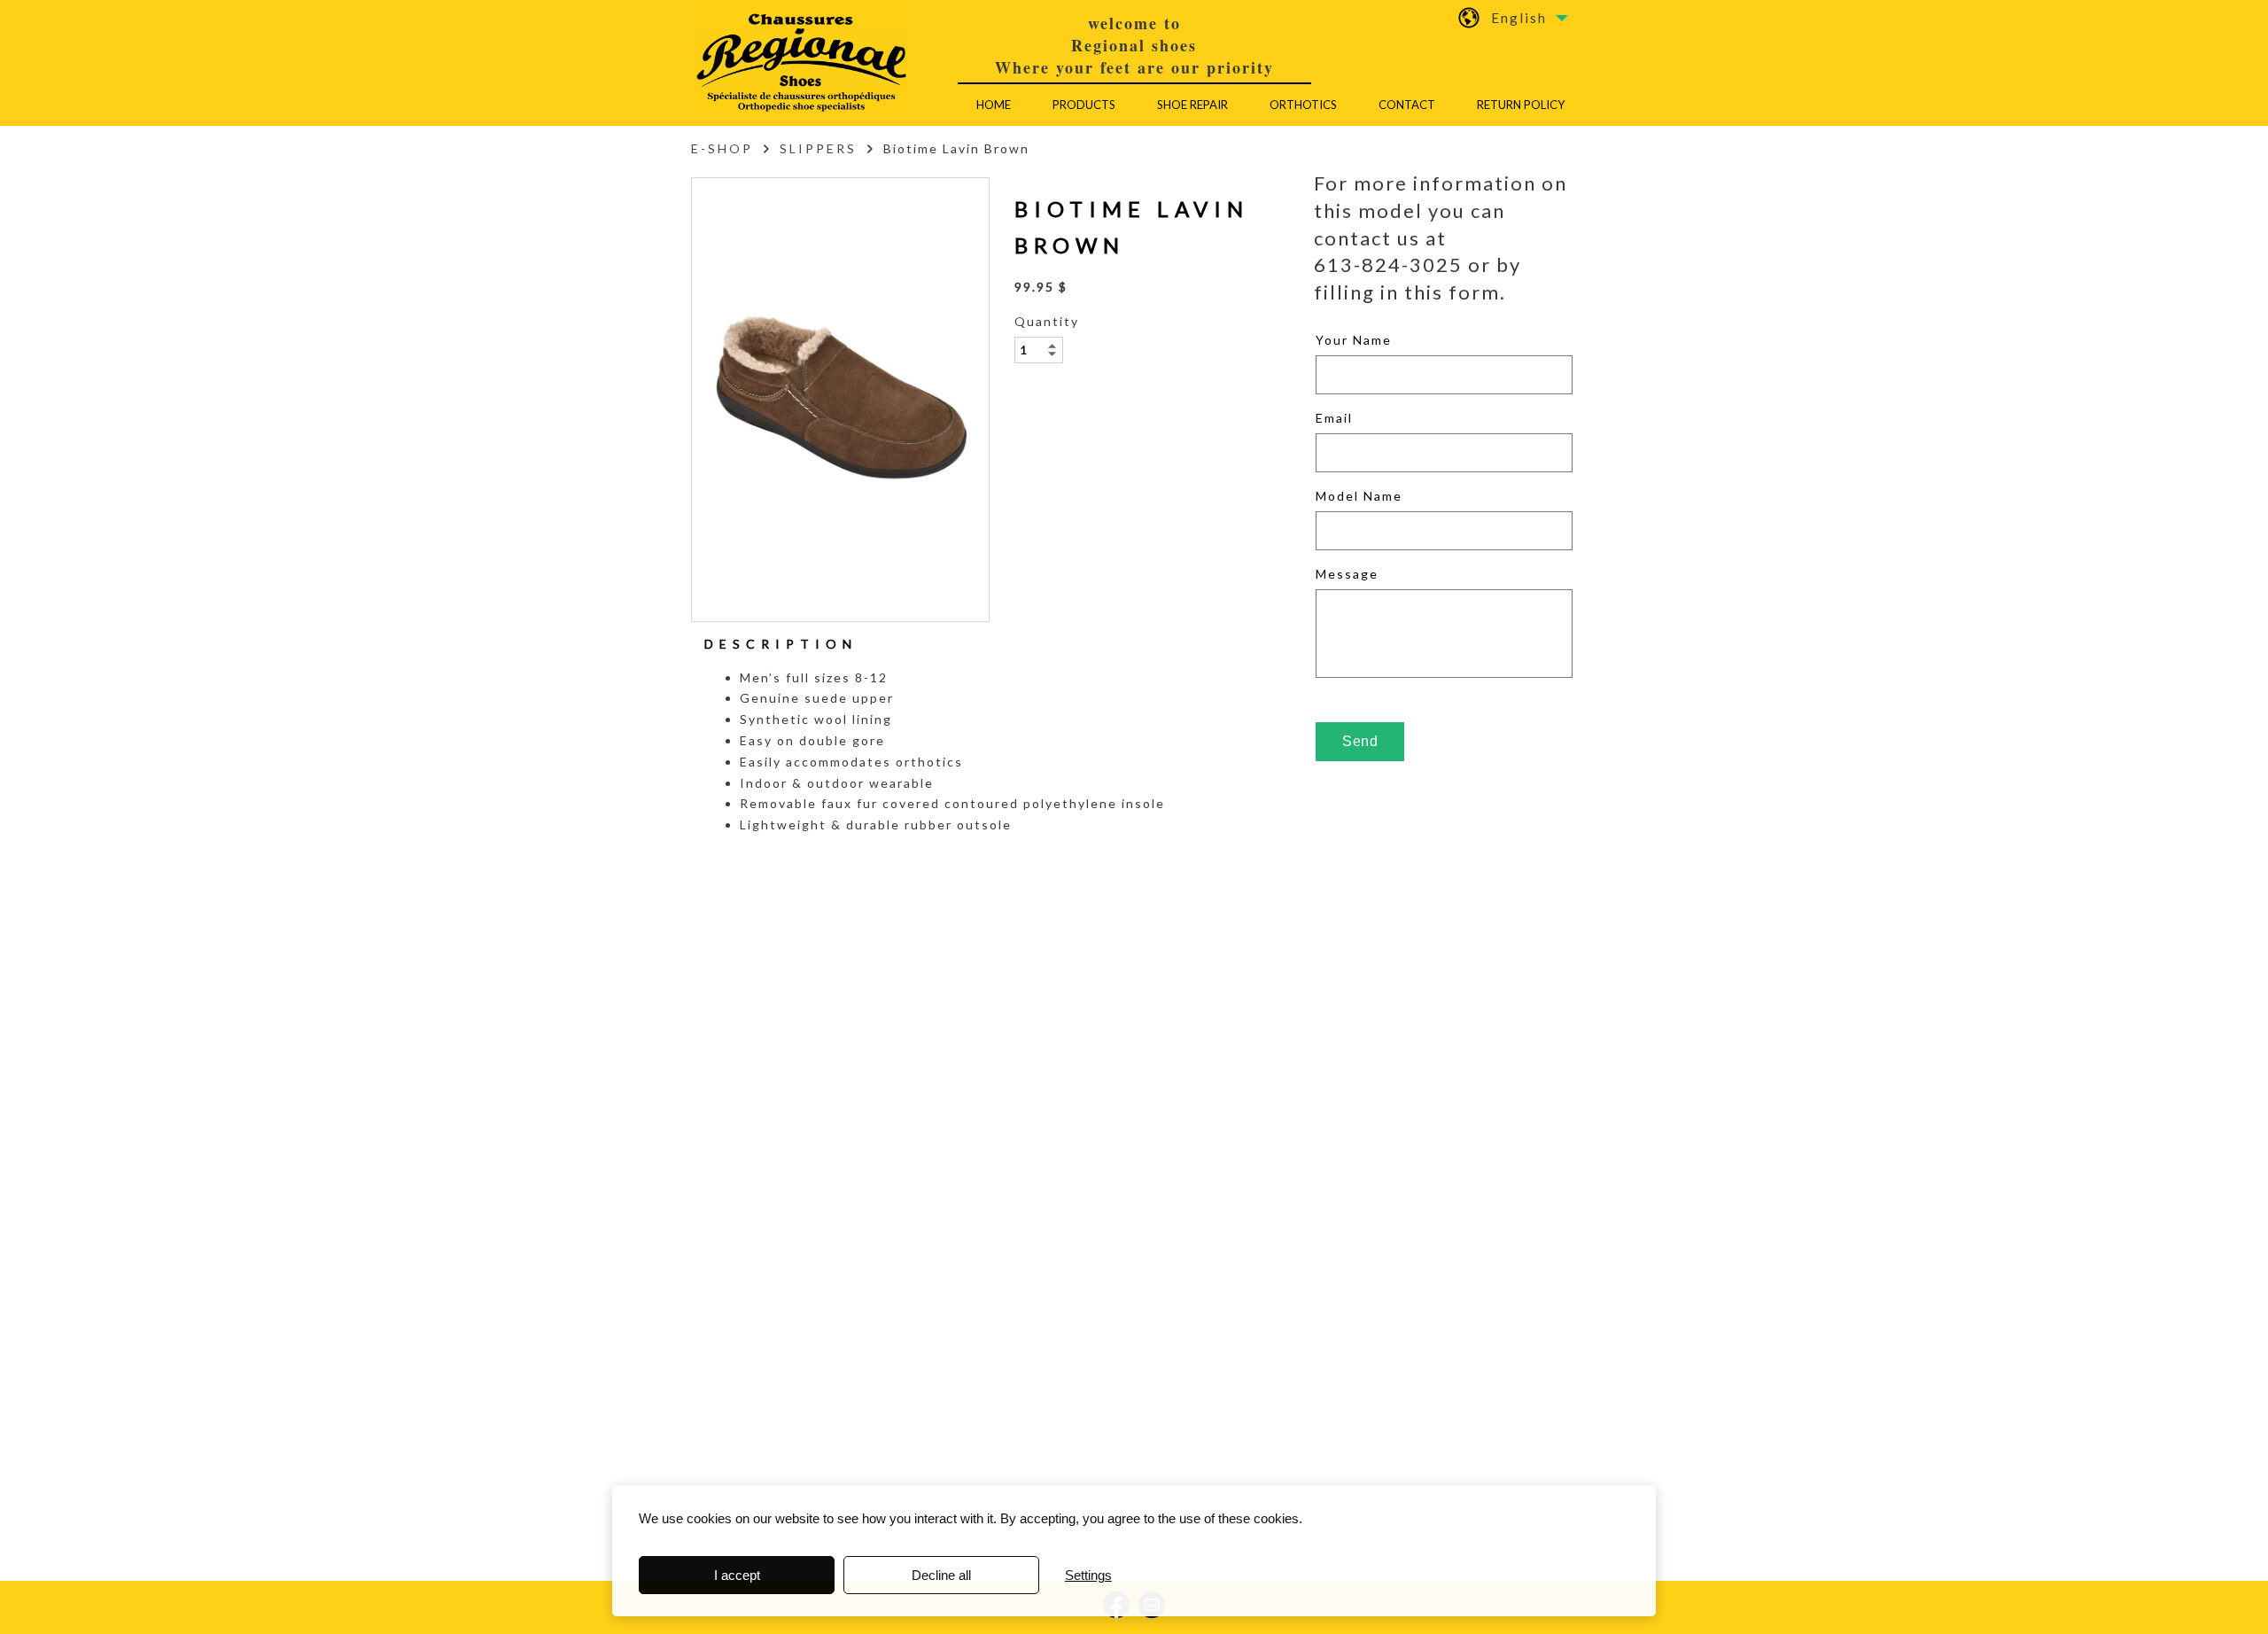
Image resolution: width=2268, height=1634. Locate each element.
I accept (737, 1575)
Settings (1088, 1575)
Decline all (941, 1575)
